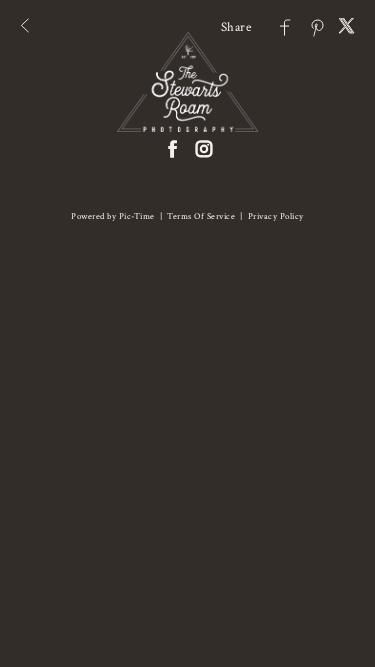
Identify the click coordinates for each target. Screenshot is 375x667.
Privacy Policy (276, 216)
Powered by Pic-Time (113, 216)
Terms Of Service (201, 216)
